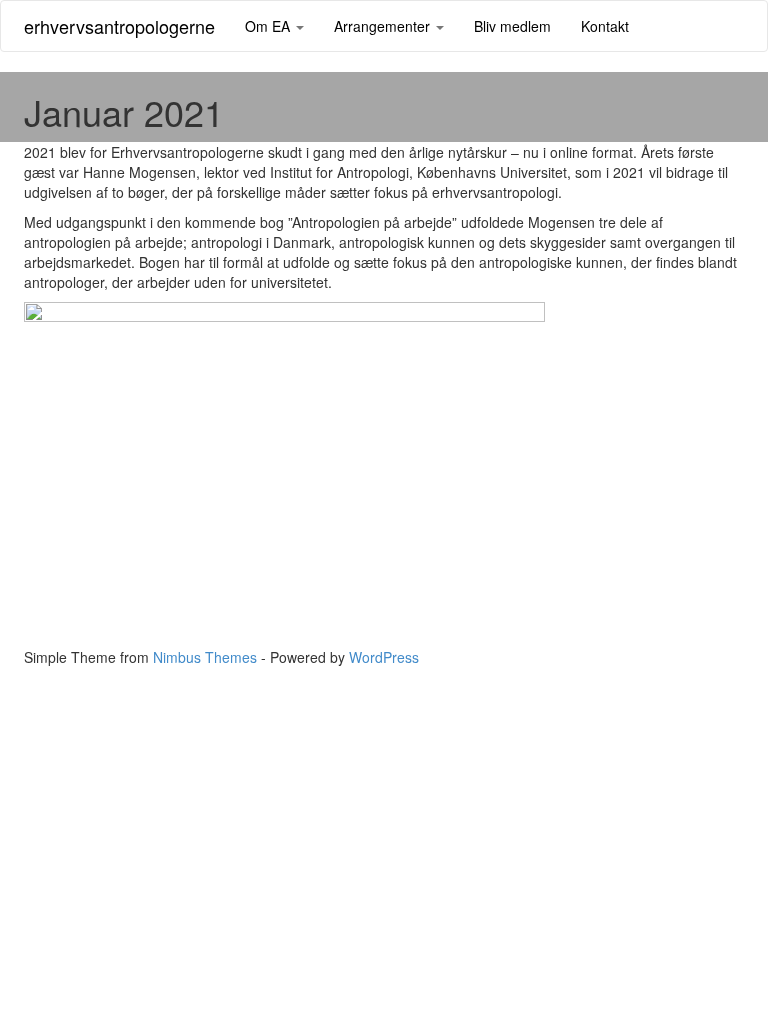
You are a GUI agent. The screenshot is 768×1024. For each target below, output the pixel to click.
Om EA (269, 26)
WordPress (384, 657)
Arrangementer (384, 26)
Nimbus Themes (205, 657)
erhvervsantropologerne (119, 26)
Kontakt (605, 26)
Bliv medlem (512, 26)
